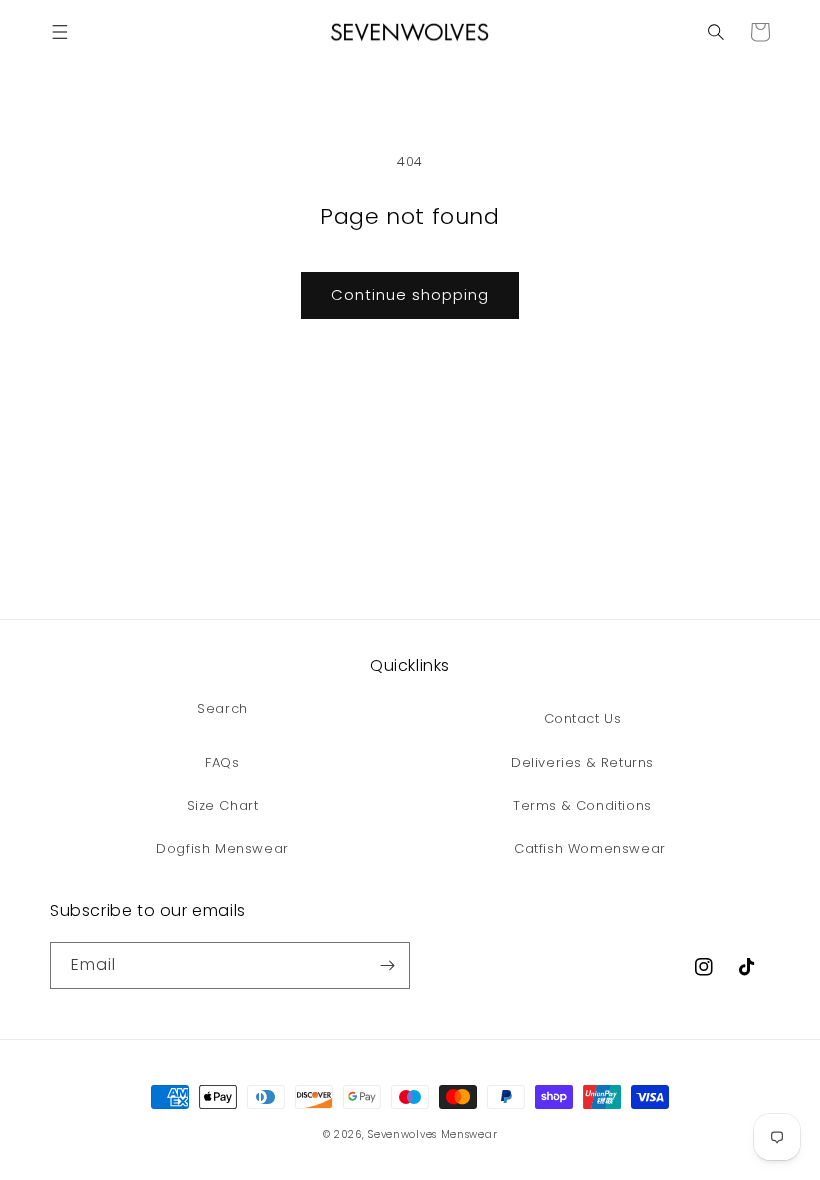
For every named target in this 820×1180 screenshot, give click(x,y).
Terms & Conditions (582, 805)
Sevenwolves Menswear (432, 1134)
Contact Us (583, 718)
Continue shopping (410, 294)
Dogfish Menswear (222, 848)
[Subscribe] (387, 965)
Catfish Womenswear (590, 848)
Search (222, 708)
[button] (60, 32)
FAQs (222, 762)
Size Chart (223, 805)
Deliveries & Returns (582, 762)
